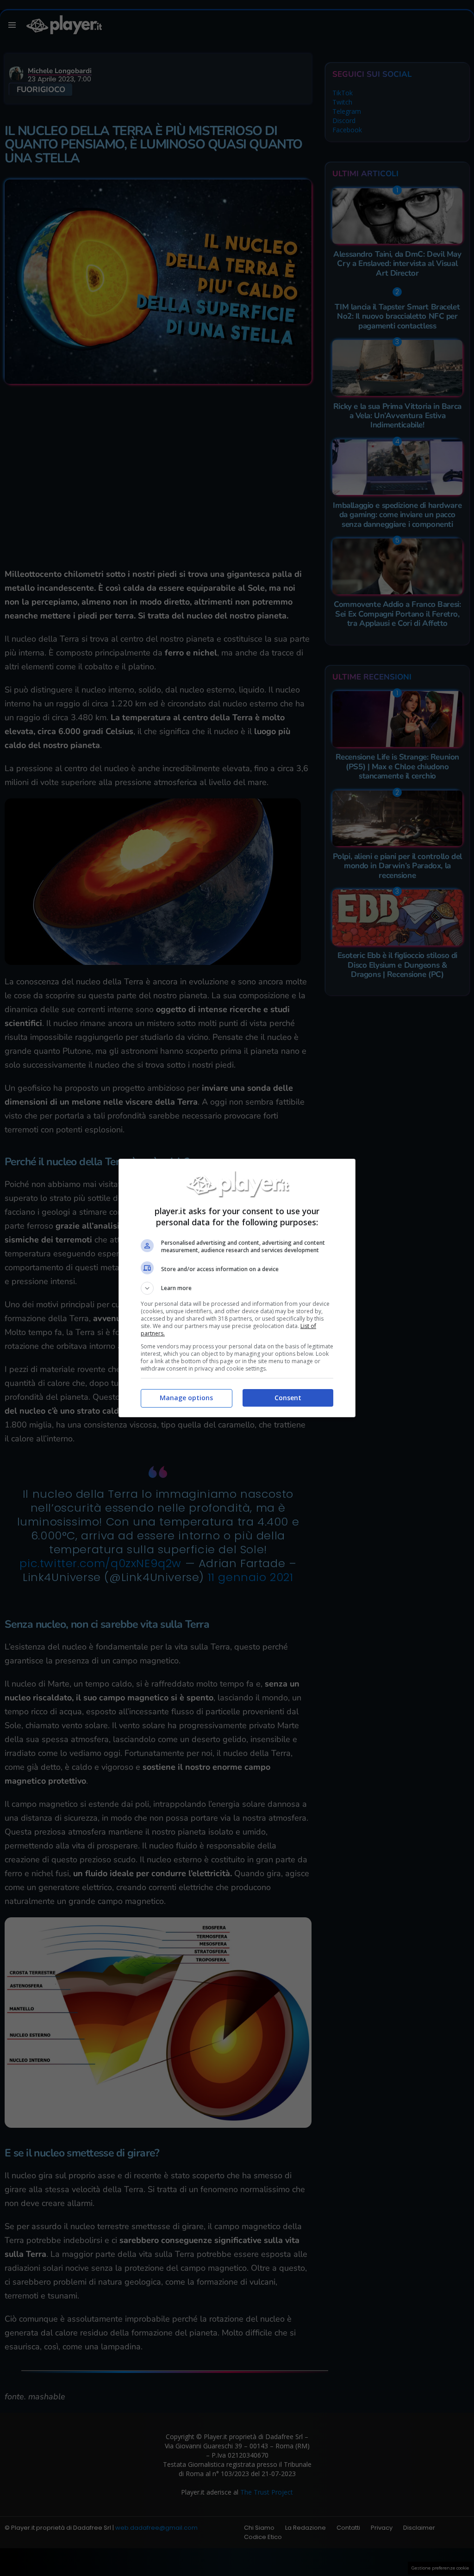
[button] (237, 1288)
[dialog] (237, 1288)
